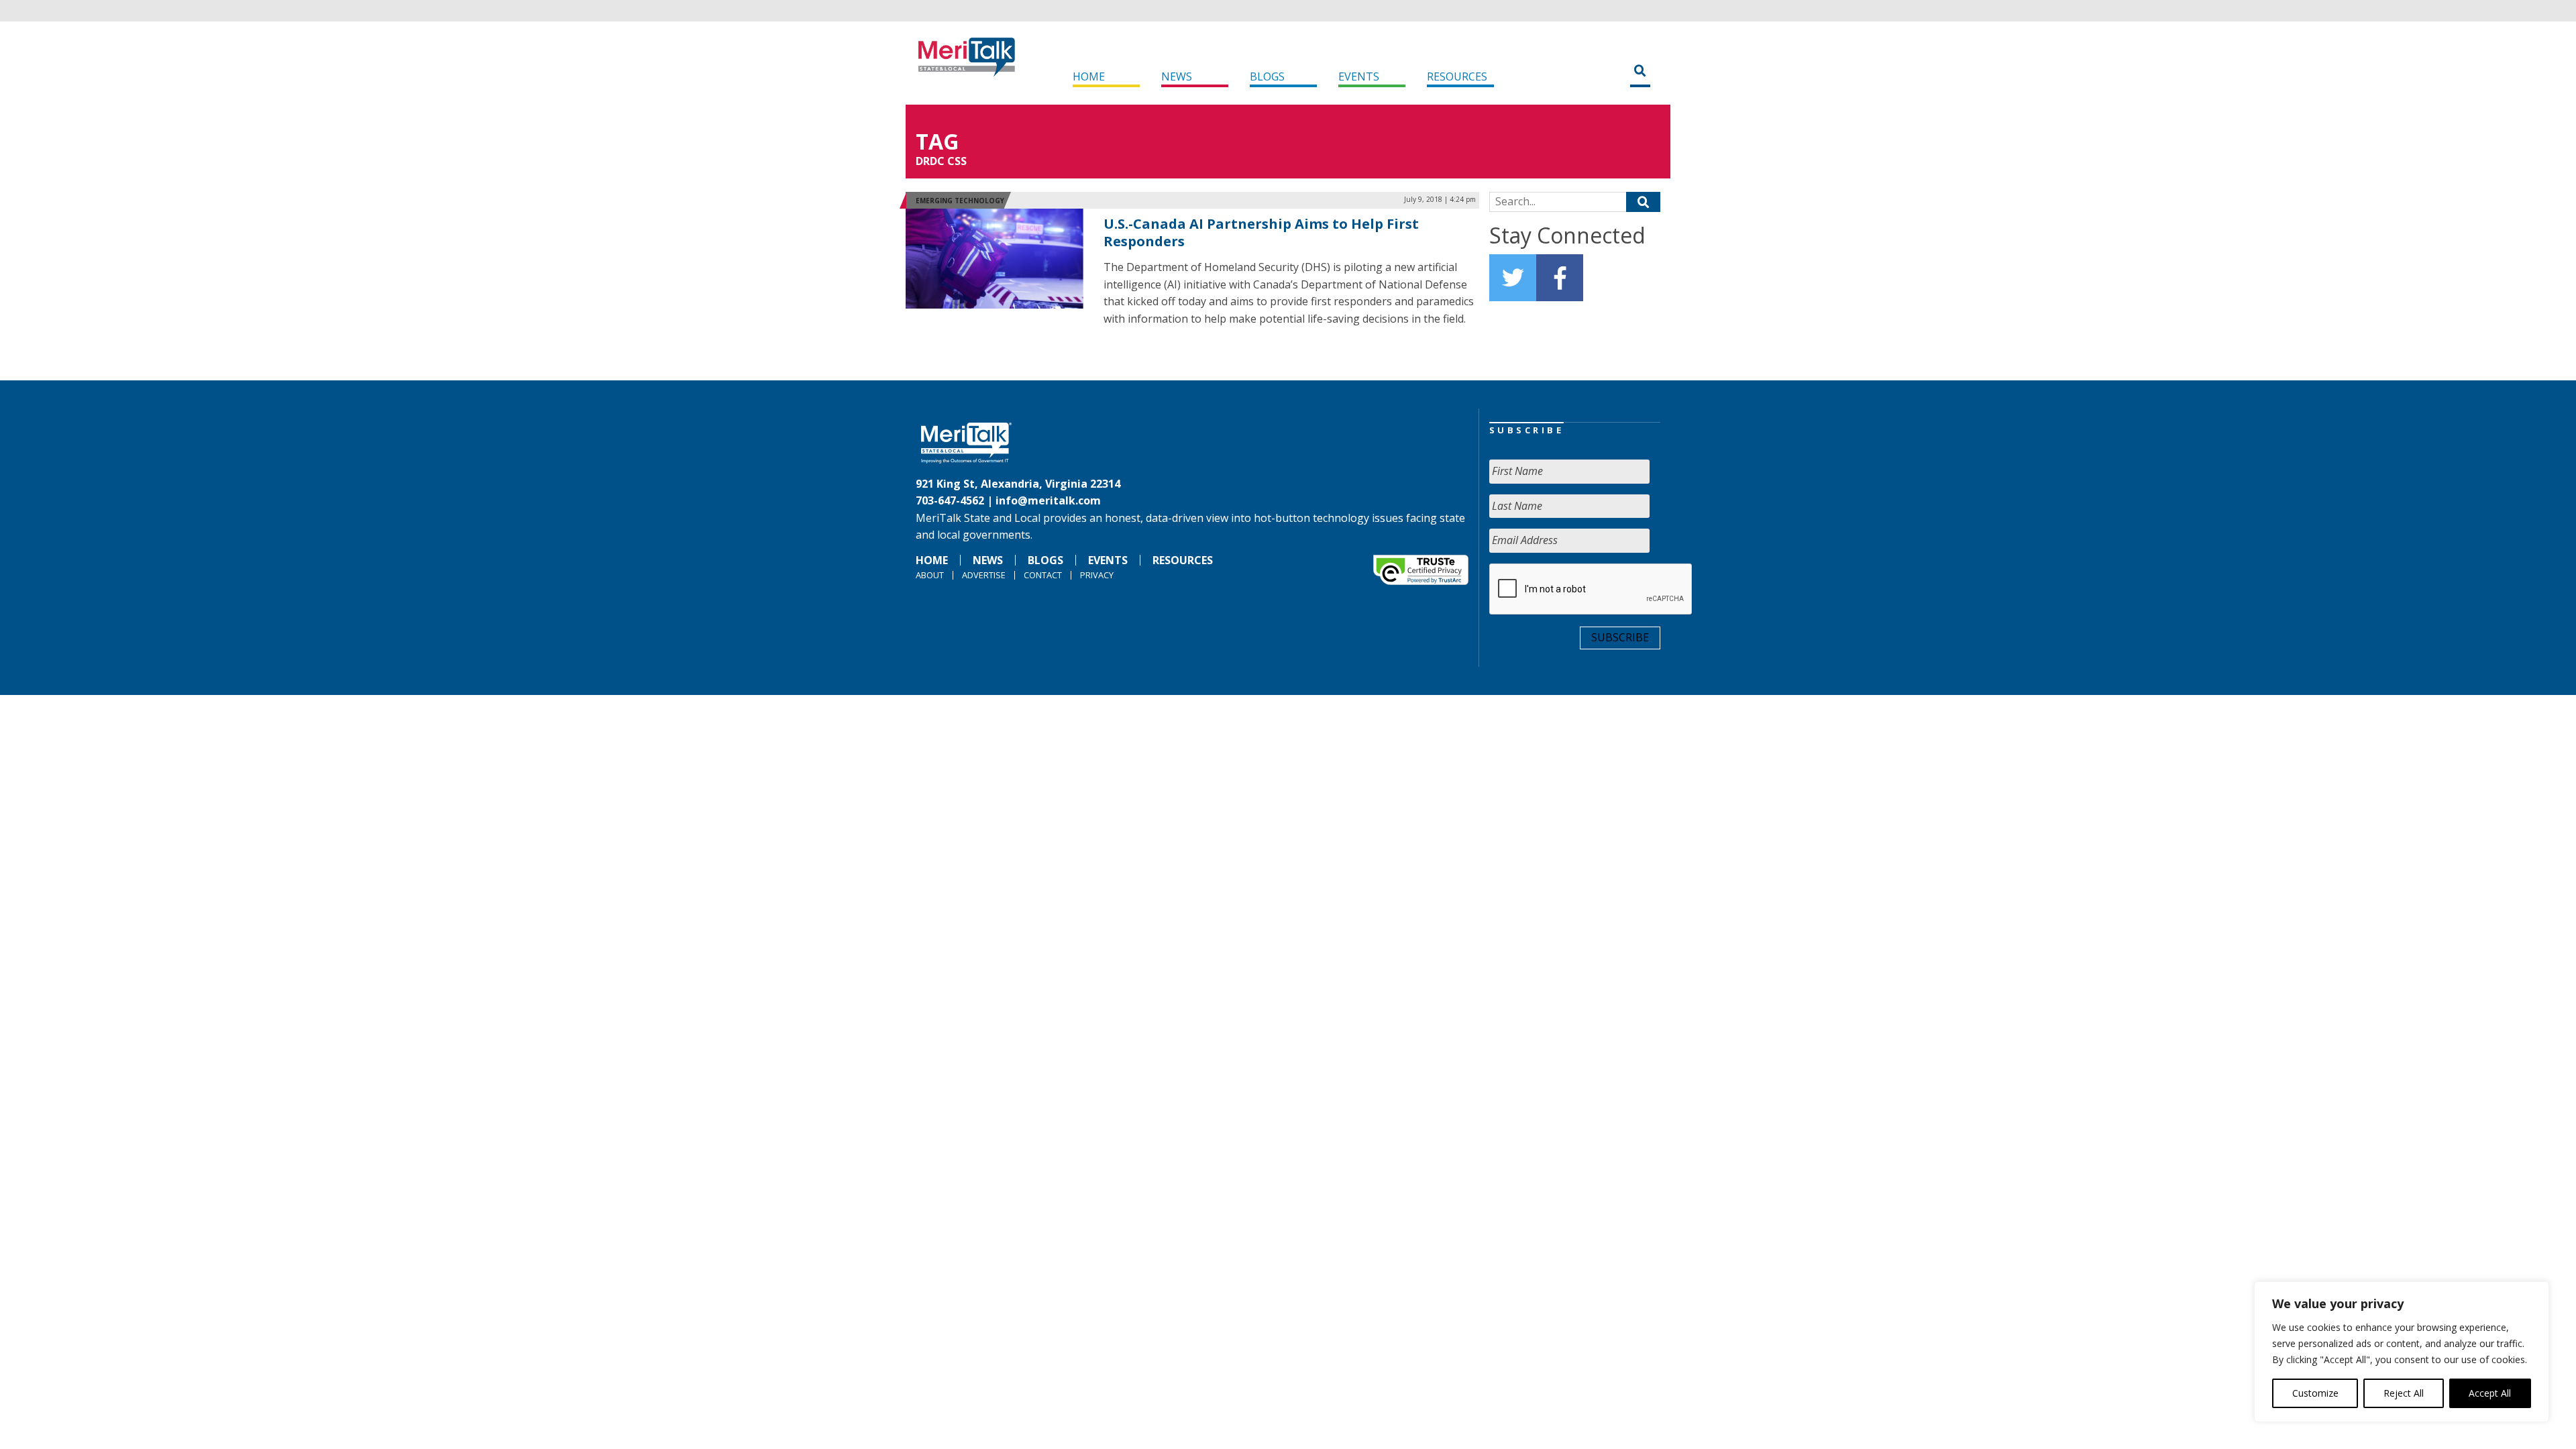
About (930, 575)
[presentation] (1591, 590)
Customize (2315, 1393)
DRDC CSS (941, 161)
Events (1359, 76)
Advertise (984, 575)
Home (1089, 76)
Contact (1043, 575)
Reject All (2404, 1393)
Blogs (1267, 76)
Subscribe (1620, 637)
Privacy (1097, 575)
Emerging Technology (960, 201)
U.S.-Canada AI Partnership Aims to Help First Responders (1261, 232)
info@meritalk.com (1048, 500)
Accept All (2490, 1393)
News (1177, 76)
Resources (1457, 76)
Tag (937, 141)
